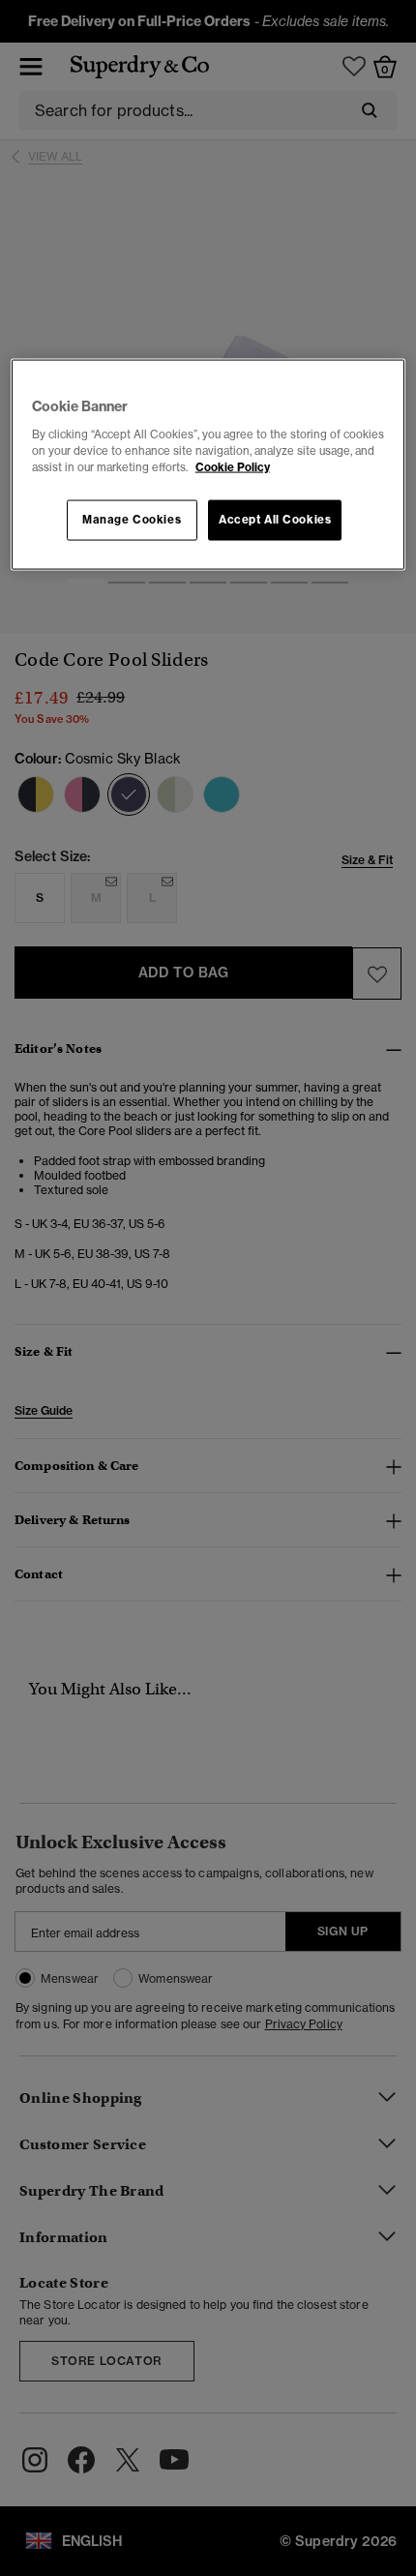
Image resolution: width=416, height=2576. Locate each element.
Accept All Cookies (275, 520)
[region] (208, 465)
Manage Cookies (132, 520)
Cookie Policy (233, 467)
